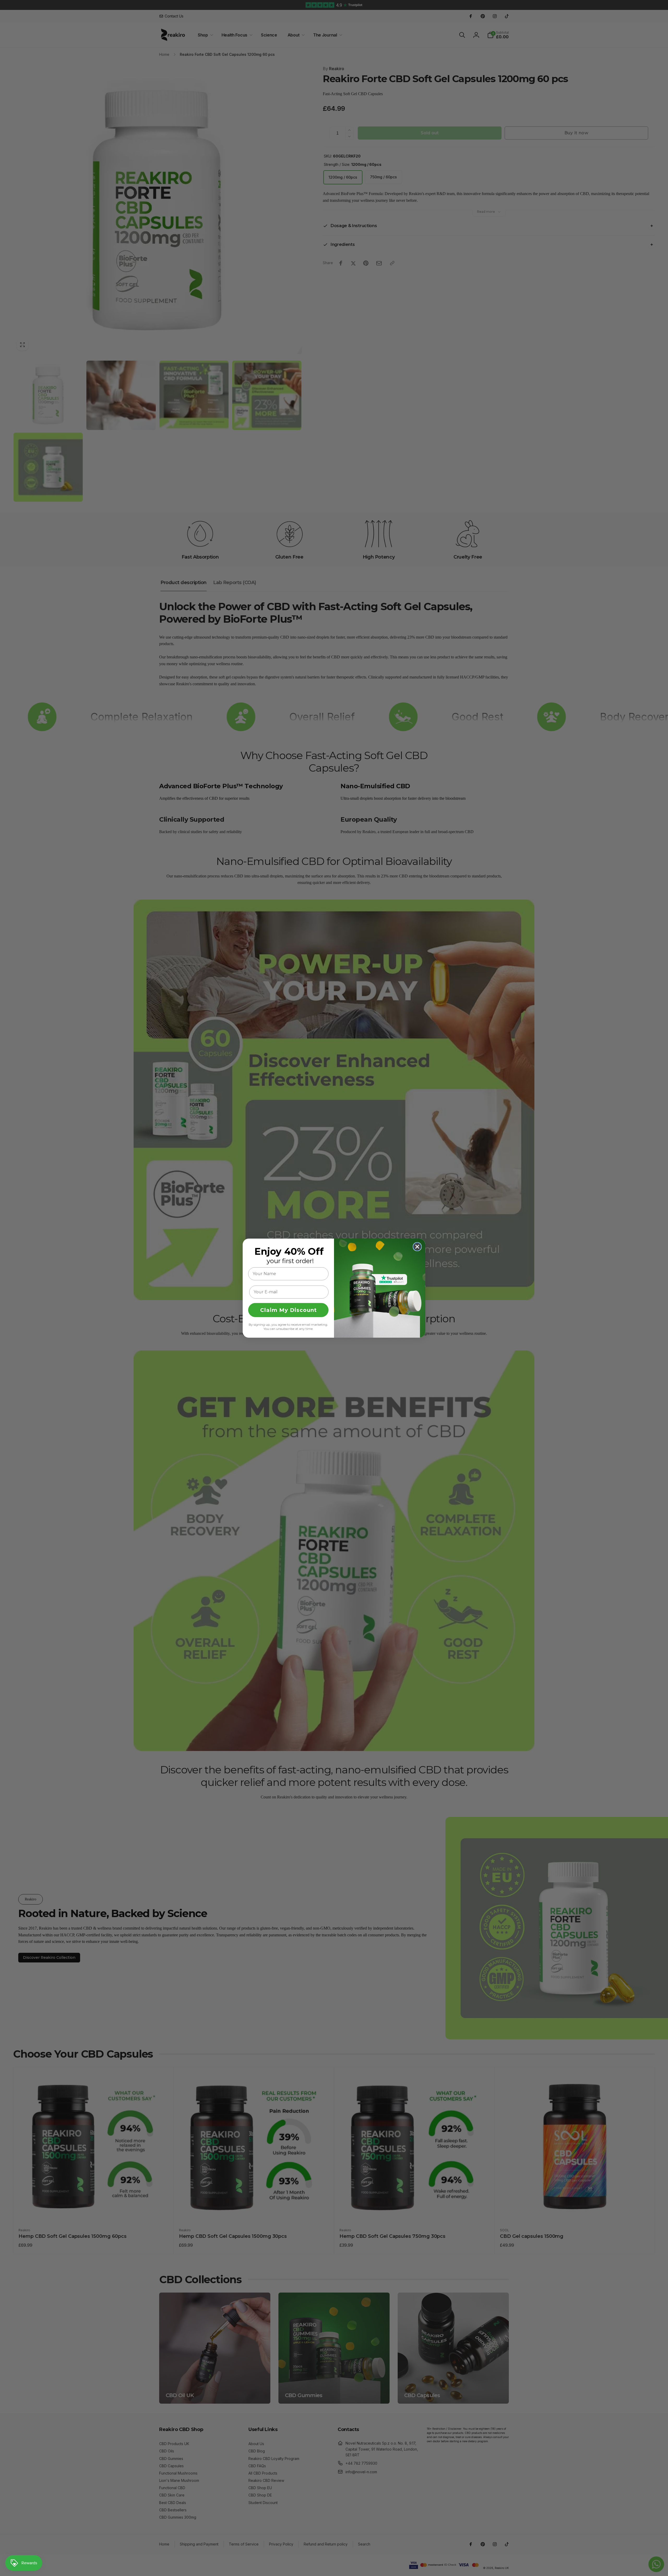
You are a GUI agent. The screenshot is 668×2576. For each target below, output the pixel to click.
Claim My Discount (288, 1310)
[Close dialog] (417, 1247)
